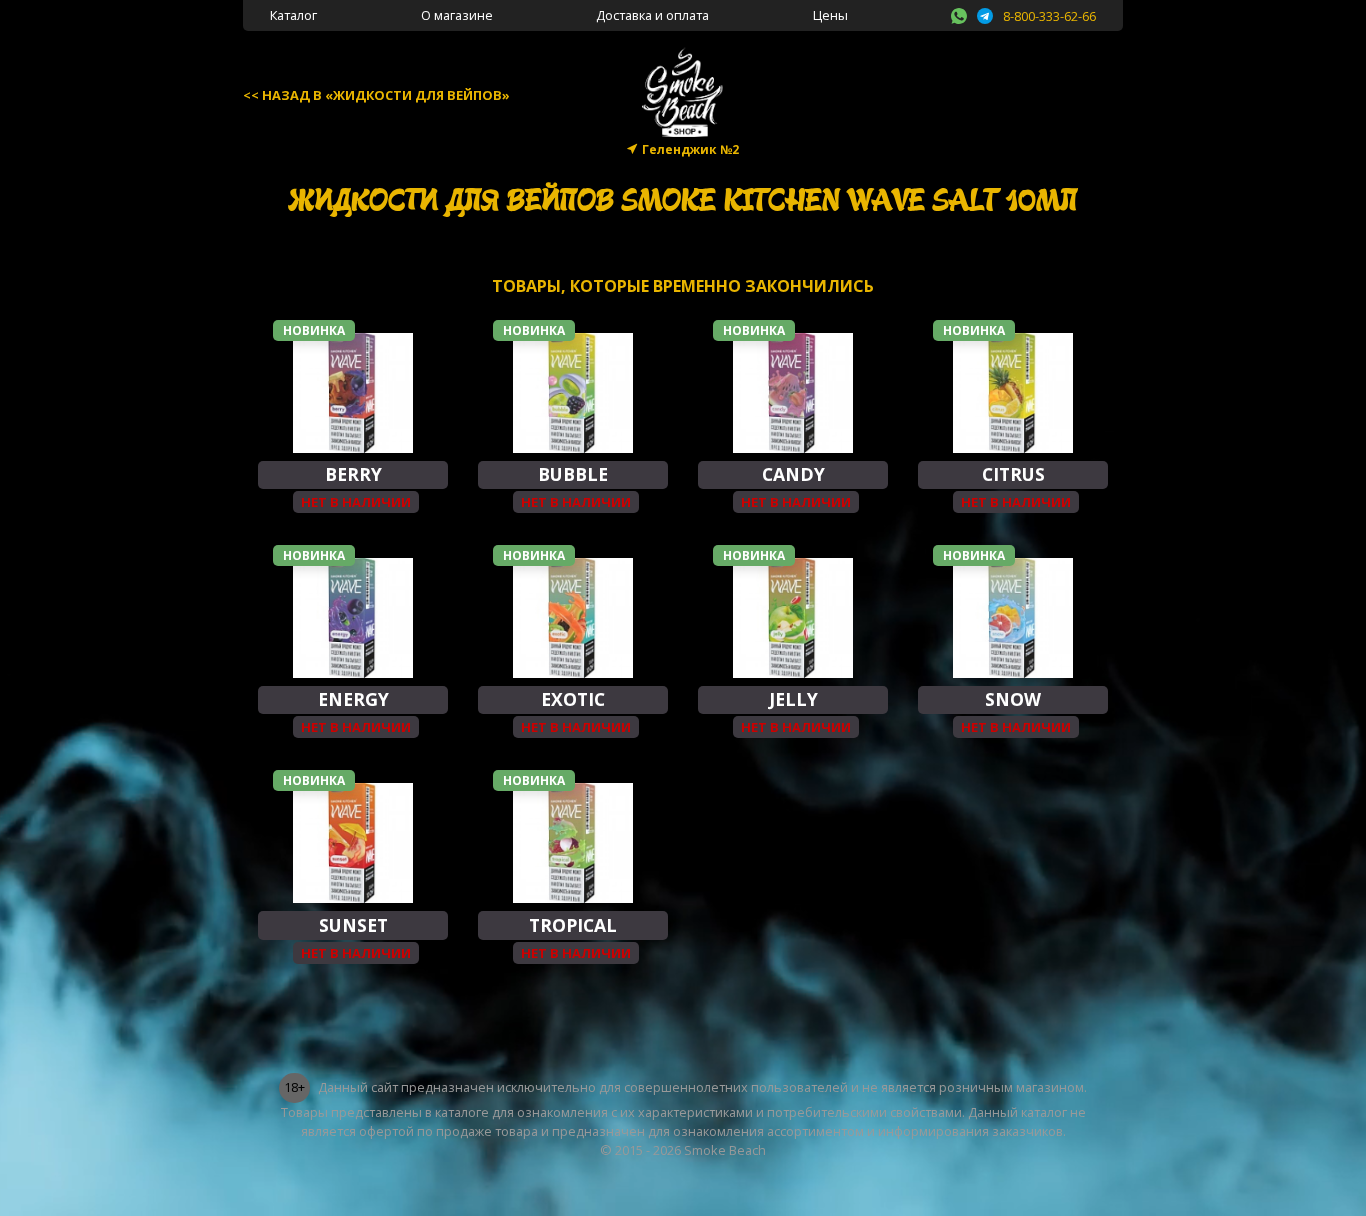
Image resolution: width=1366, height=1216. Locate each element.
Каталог (293, 15)
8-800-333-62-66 (1049, 16)
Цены (830, 15)
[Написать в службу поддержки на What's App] (959, 13)
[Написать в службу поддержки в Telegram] (985, 13)
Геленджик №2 (690, 149)
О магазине (457, 15)
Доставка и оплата (652, 15)
